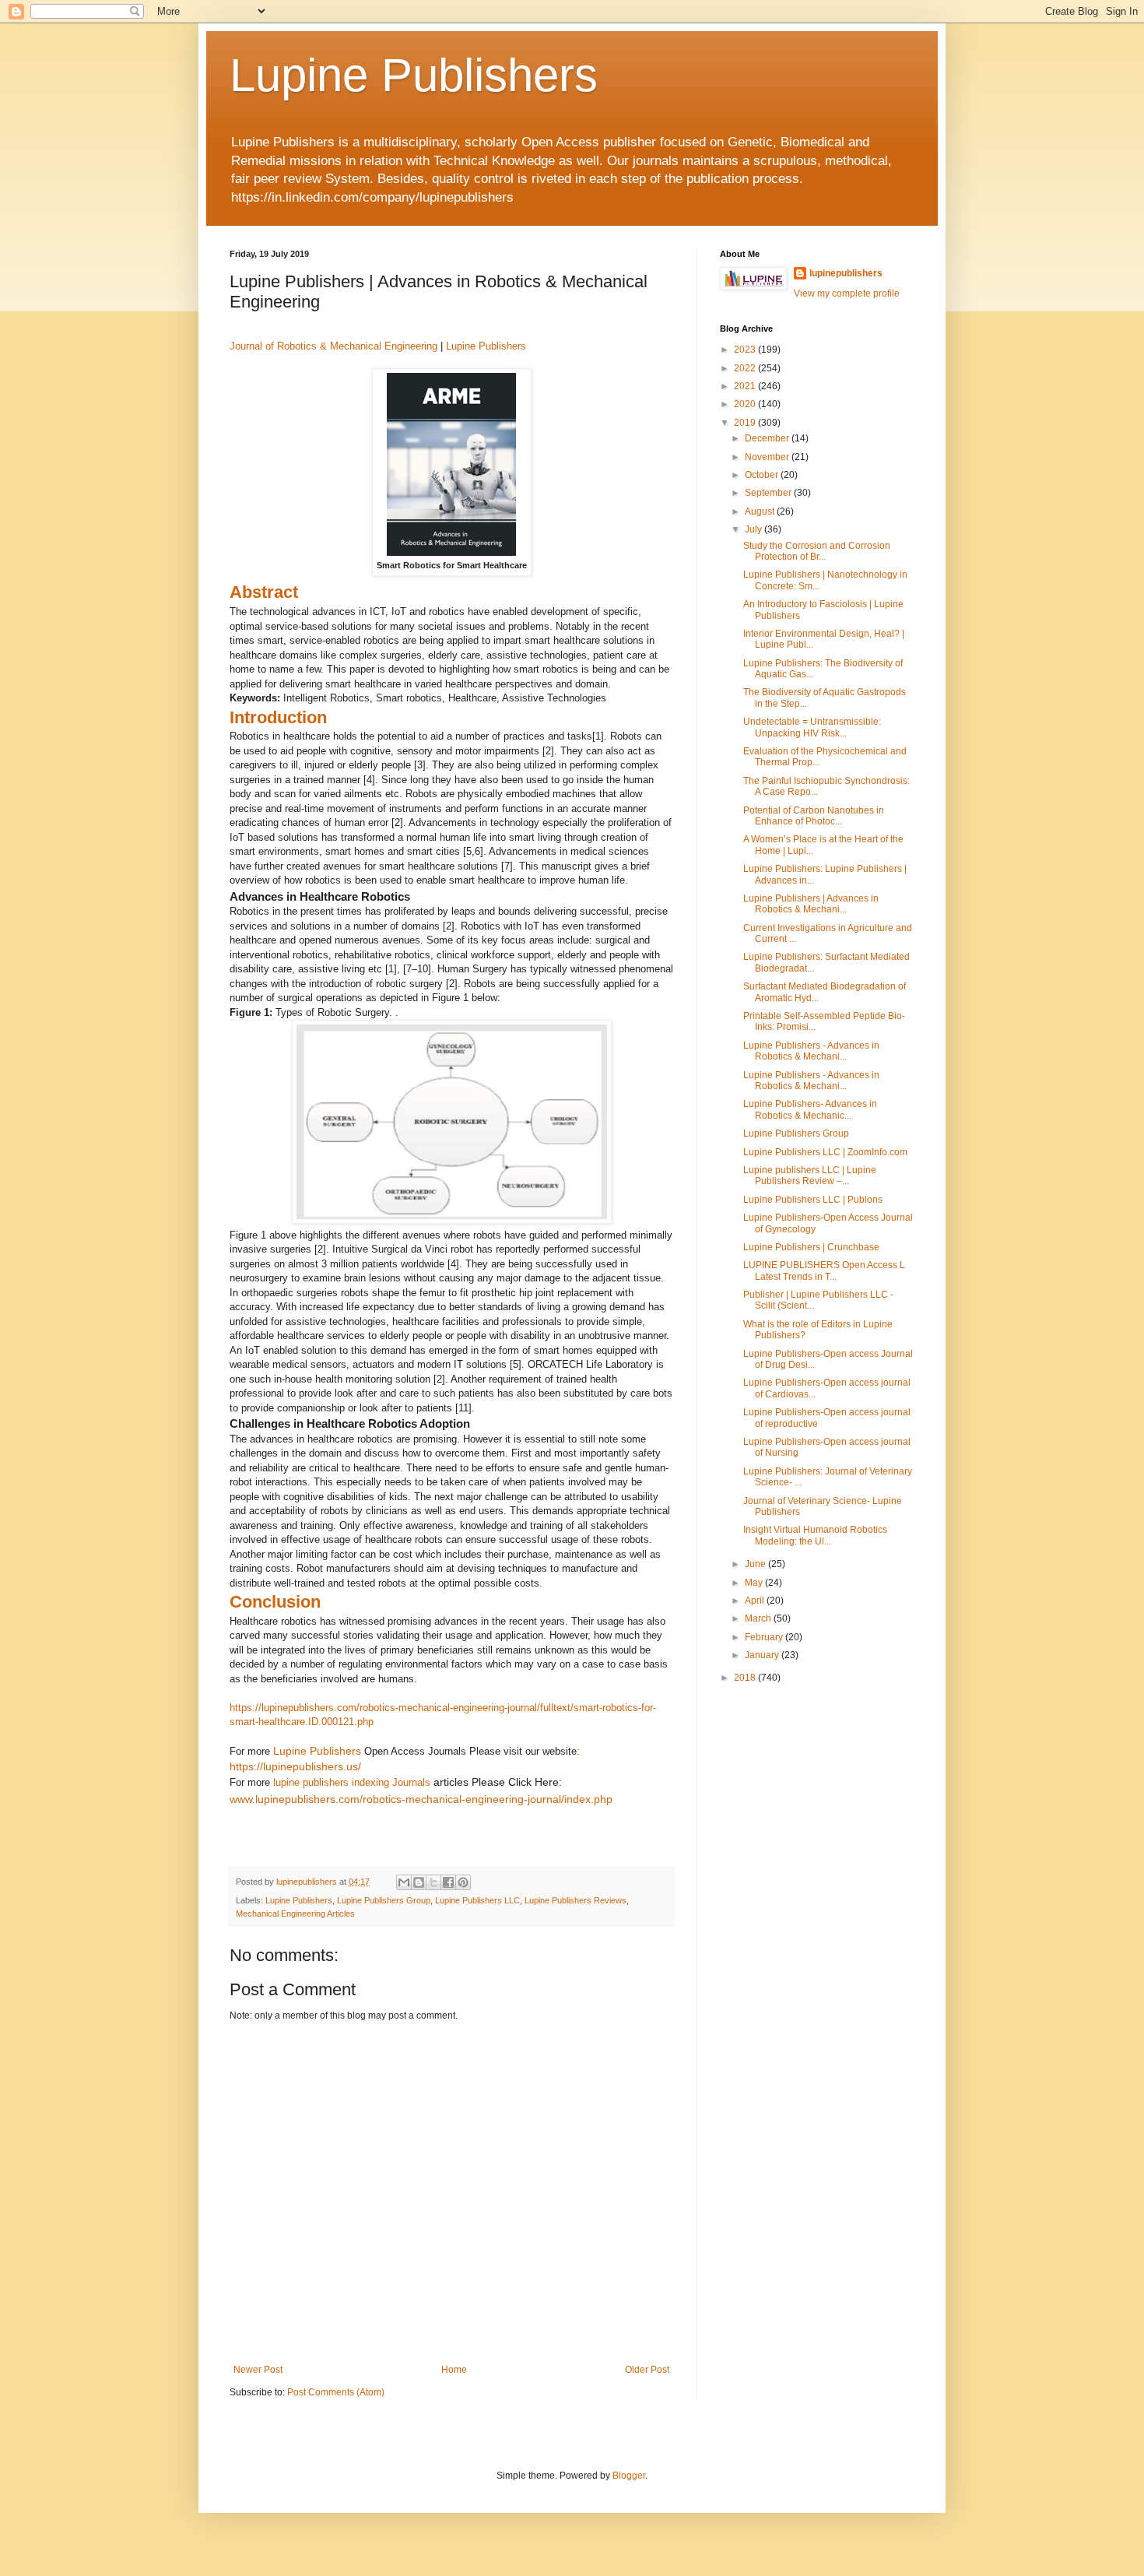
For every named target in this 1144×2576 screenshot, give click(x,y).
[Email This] (404, 1882)
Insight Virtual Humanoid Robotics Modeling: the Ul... (815, 1535)
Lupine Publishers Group (384, 1900)
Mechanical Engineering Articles (295, 1914)
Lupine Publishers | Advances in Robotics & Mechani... (811, 904)
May (755, 1583)
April (756, 1601)
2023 (746, 350)
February (765, 1637)
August (761, 511)
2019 (746, 423)
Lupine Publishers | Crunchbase (811, 1247)
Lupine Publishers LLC (477, 1900)
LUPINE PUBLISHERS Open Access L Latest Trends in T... (824, 1270)
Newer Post (258, 2370)
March (759, 1618)
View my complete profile (847, 293)
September (769, 493)
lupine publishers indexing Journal (349, 1782)
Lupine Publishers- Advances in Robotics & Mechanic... (810, 1109)
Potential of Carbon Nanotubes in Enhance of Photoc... (814, 816)
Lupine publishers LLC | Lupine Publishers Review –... (810, 1176)
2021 (746, 386)
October (763, 475)
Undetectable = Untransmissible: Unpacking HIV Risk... (812, 727)
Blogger (629, 2476)
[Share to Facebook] (448, 1882)
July (754, 529)
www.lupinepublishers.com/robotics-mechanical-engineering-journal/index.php (421, 1799)
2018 (746, 1678)
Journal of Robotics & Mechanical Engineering (333, 346)
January (763, 1655)
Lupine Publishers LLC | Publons (813, 1200)
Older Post (647, 2370)
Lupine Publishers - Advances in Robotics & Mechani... (811, 1051)
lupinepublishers (846, 273)
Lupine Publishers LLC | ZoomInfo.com (825, 1152)
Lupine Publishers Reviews (576, 1900)
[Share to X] (433, 1882)
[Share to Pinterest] (463, 1882)
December (768, 438)
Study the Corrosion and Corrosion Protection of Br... (817, 551)
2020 (746, 404)
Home (454, 2370)
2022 (746, 368)
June (756, 1564)
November (768, 457)
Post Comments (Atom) (336, 2392)
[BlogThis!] (419, 1882)
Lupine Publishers (414, 75)
